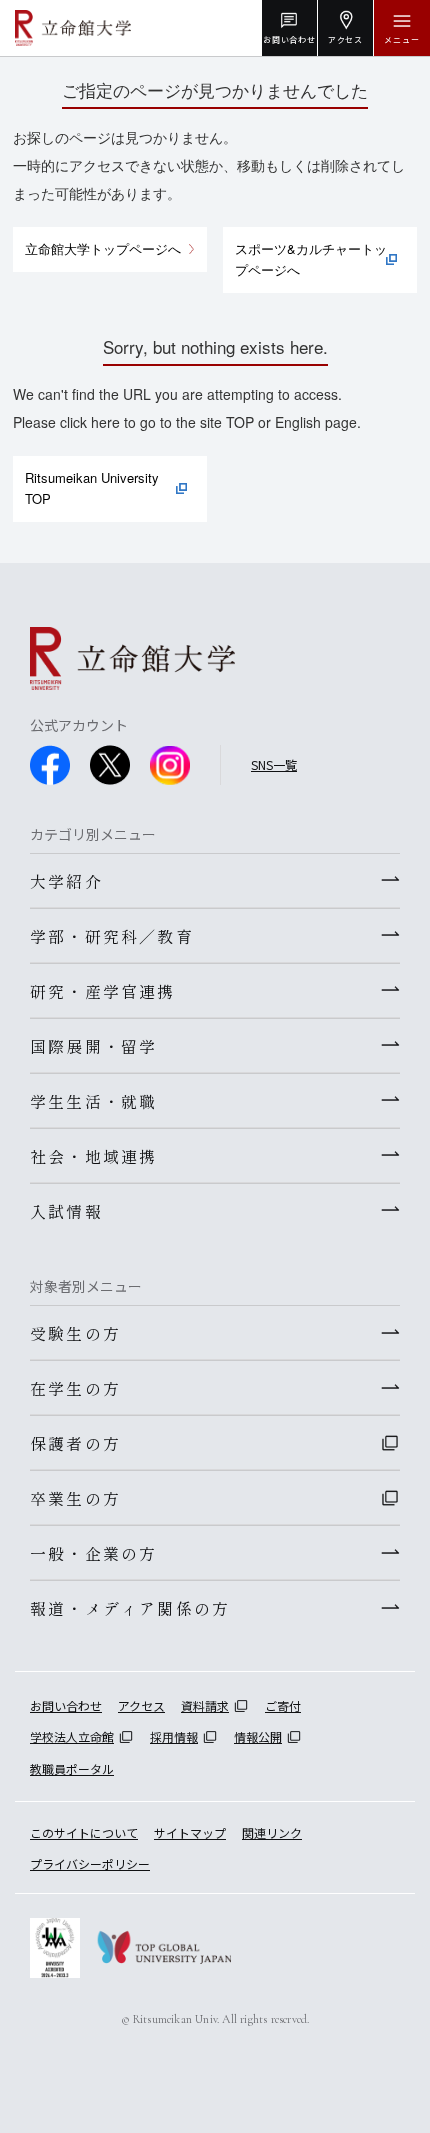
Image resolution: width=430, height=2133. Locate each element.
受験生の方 (75, 1333)
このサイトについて (84, 1832)
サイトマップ (190, 1832)
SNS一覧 (274, 764)
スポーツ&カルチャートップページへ (311, 259)
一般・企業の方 (93, 1553)
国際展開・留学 (93, 1046)
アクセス (141, 1705)
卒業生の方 (75, 1498)
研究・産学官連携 (103, 991)
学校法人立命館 (72, 1736)
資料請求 (205, 1705)
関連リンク (272, 1832)
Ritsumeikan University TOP (92, 488)
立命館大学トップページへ (103, 248)
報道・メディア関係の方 (130, 1608)
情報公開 (258, 1736)
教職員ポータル (72, 1768)
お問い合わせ (66, 1705)
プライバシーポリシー (90, 1863)
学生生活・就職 (93, 1101)
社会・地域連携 (93, 1156)
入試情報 (66, 1211)
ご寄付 (283, 1705)
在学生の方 (75, 1388)
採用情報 (174, 1736)
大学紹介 (66, 881)
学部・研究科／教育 (112, 936)
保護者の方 (75, 1443)
